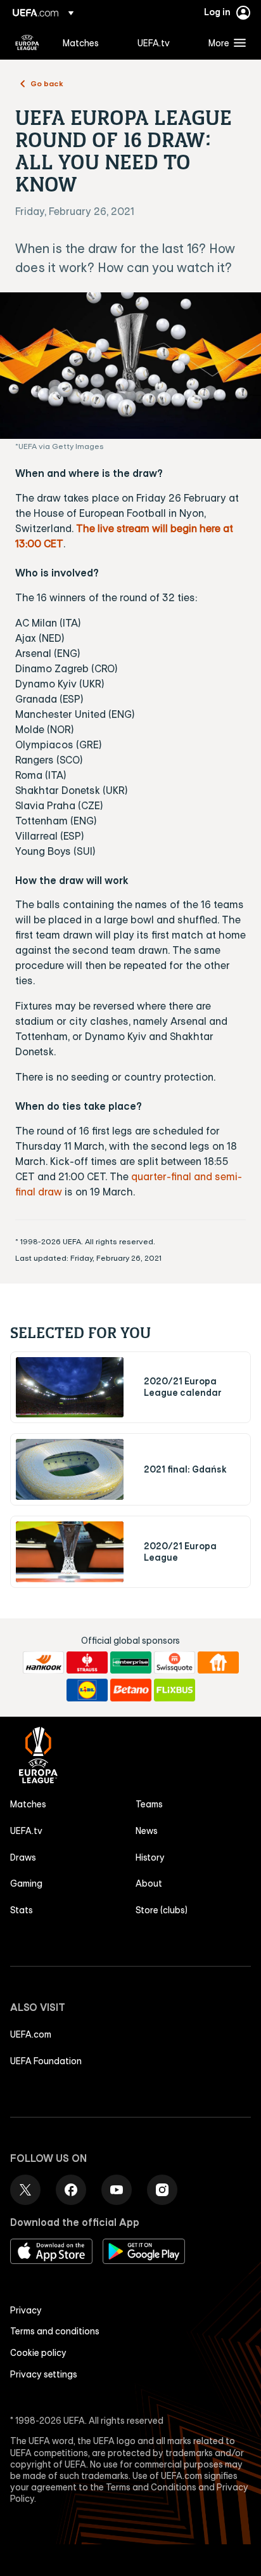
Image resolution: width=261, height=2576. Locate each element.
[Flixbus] (175, 1690)
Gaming (26, 1883)
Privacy (26, 2310)
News (147, 1831)
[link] (81, 42)
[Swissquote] (175, 1663)
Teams (149, 1804)
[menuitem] (89, 42)
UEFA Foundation (46, 2061)
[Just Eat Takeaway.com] (218, 1663)
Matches (28, 1804)
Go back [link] (47, 83)
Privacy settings (44, 2374)
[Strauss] (87, 1663)
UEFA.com (31, 2034)
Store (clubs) (162, 1910)
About (149, 1883)
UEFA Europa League (27, 42)
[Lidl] (87, 1690)
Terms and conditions (55, 2331)
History (150, 1857)
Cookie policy (38, 2353)
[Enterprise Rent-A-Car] (131, 1663)
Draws (23, 1857)
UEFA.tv (26, 1831)
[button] (224, 42)
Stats (22, 1910)
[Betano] (131, 1690)
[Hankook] (43, 1663)
